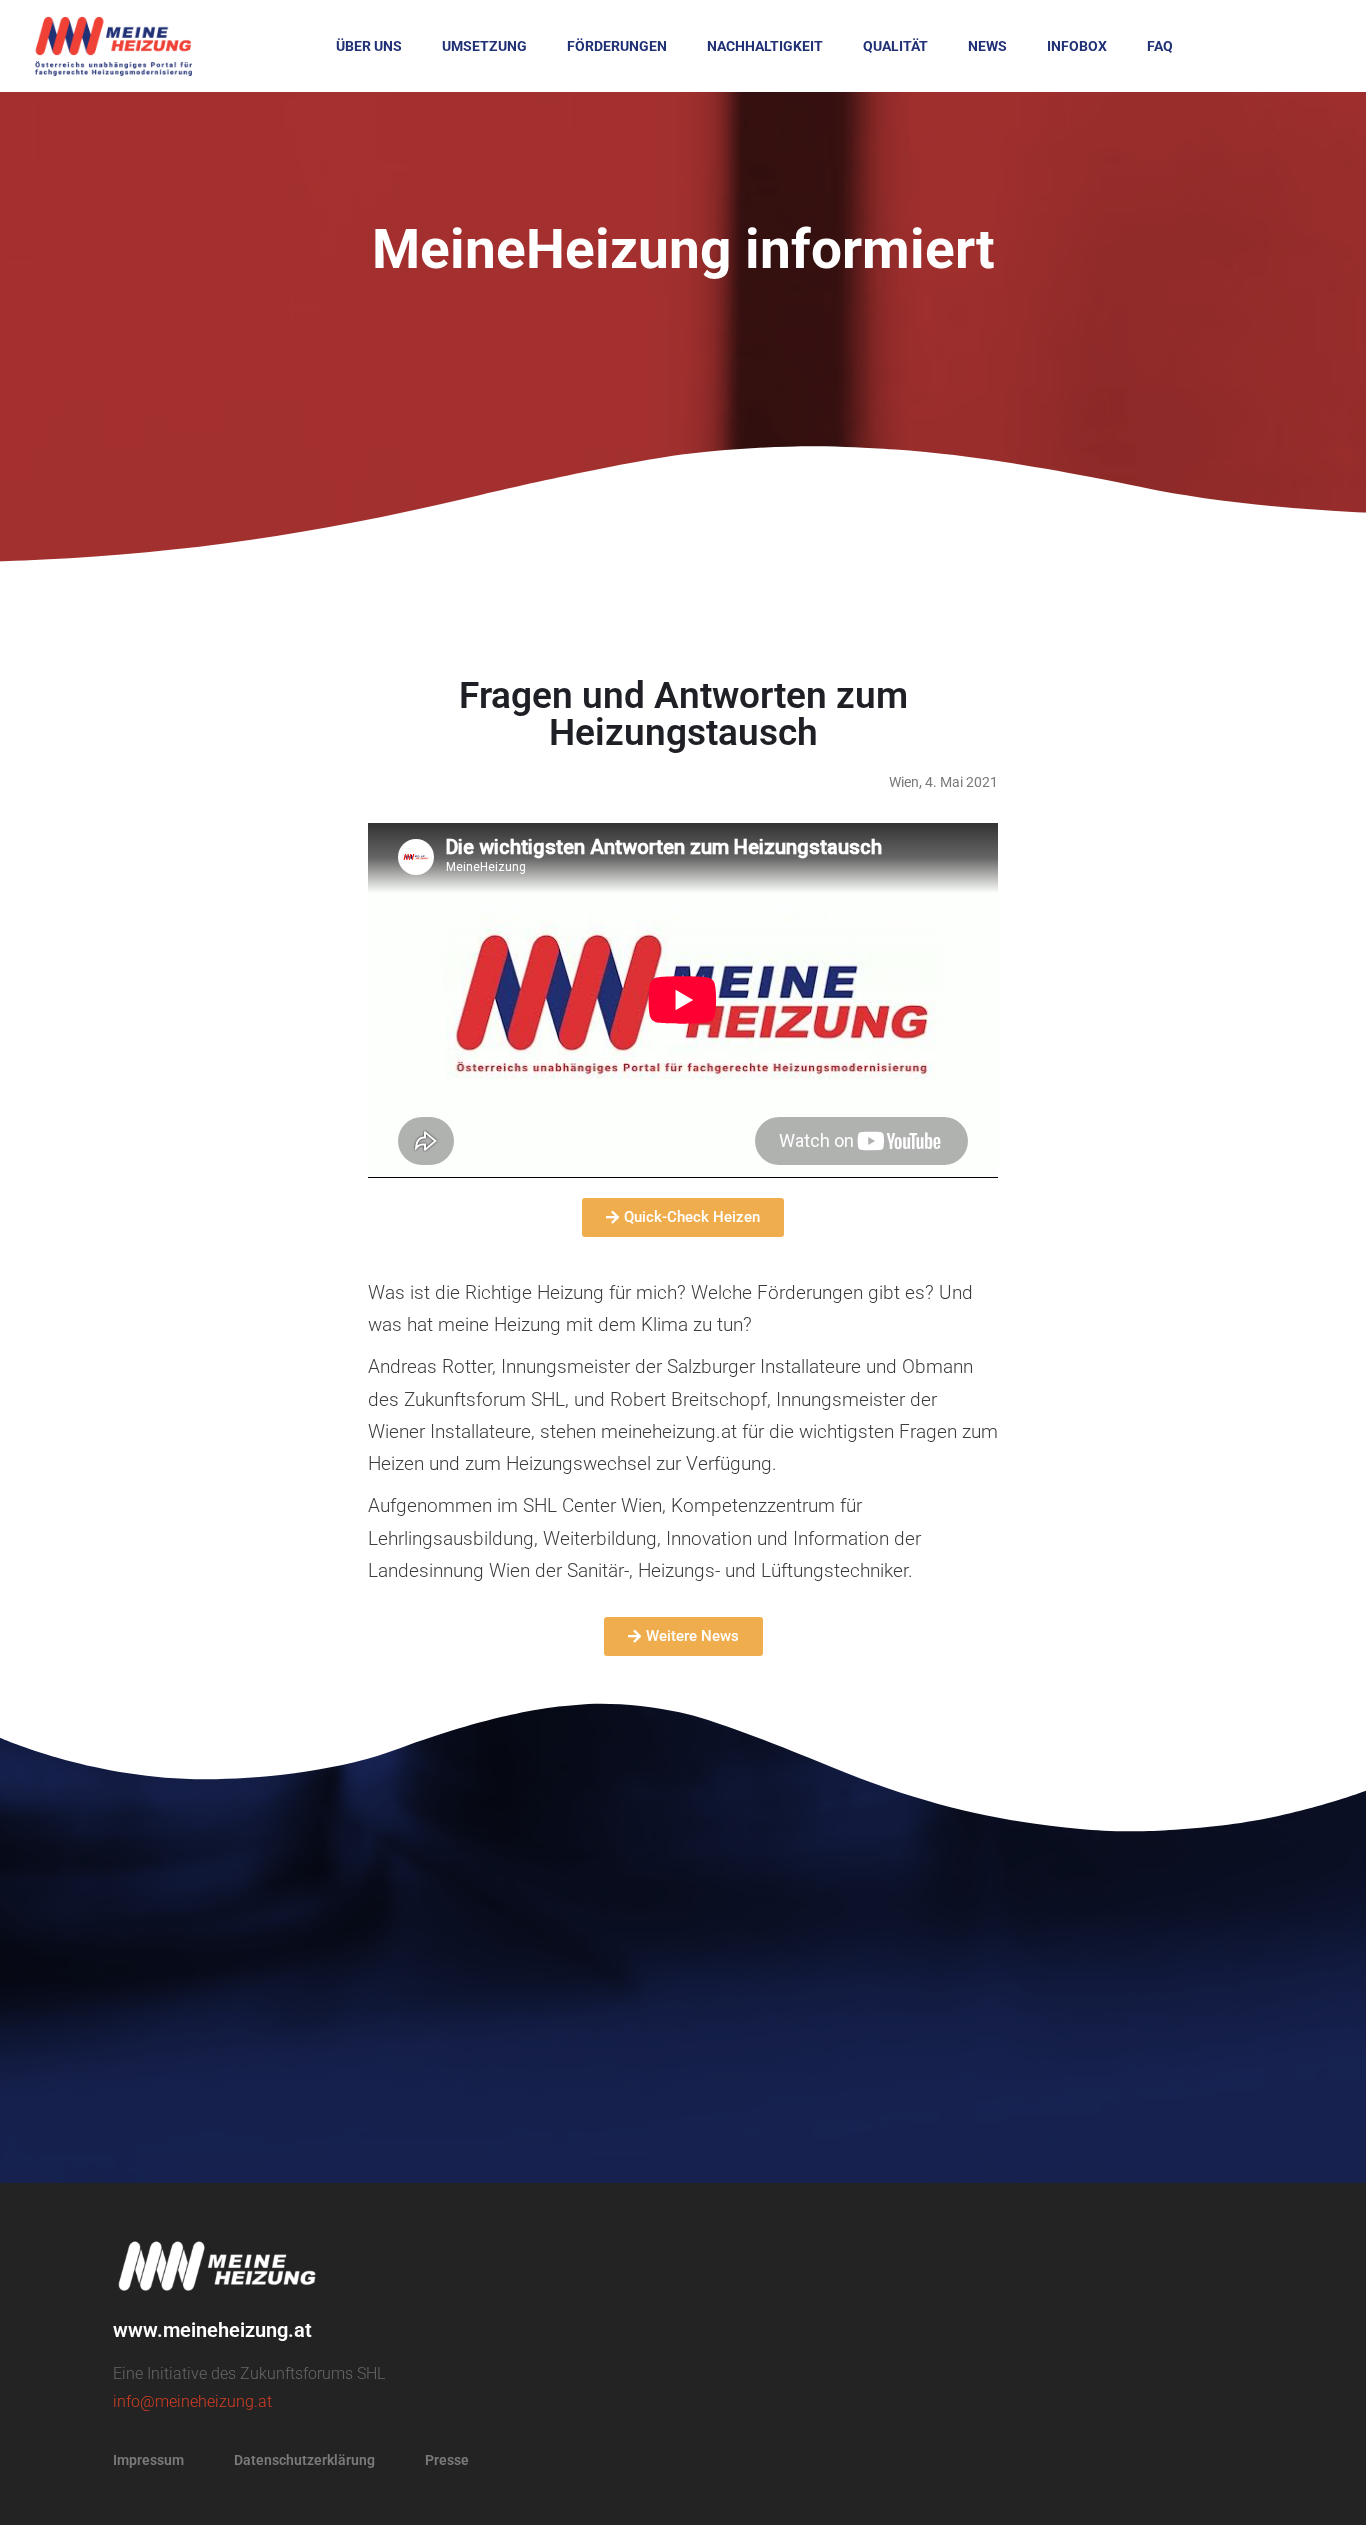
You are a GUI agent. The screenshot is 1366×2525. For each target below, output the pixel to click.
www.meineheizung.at (212, 2330)
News (987, 46)
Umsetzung (484, 46)
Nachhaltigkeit (765, 46)
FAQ (1160, 46)
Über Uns (369, 46)
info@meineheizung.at (192, 2401)
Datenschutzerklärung (304, 2460)
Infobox (1077, 46)
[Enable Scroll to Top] (1326, 2485)
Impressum (148, 2460)
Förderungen (617, 46)
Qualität (895, 46)
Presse (447, 2460)
